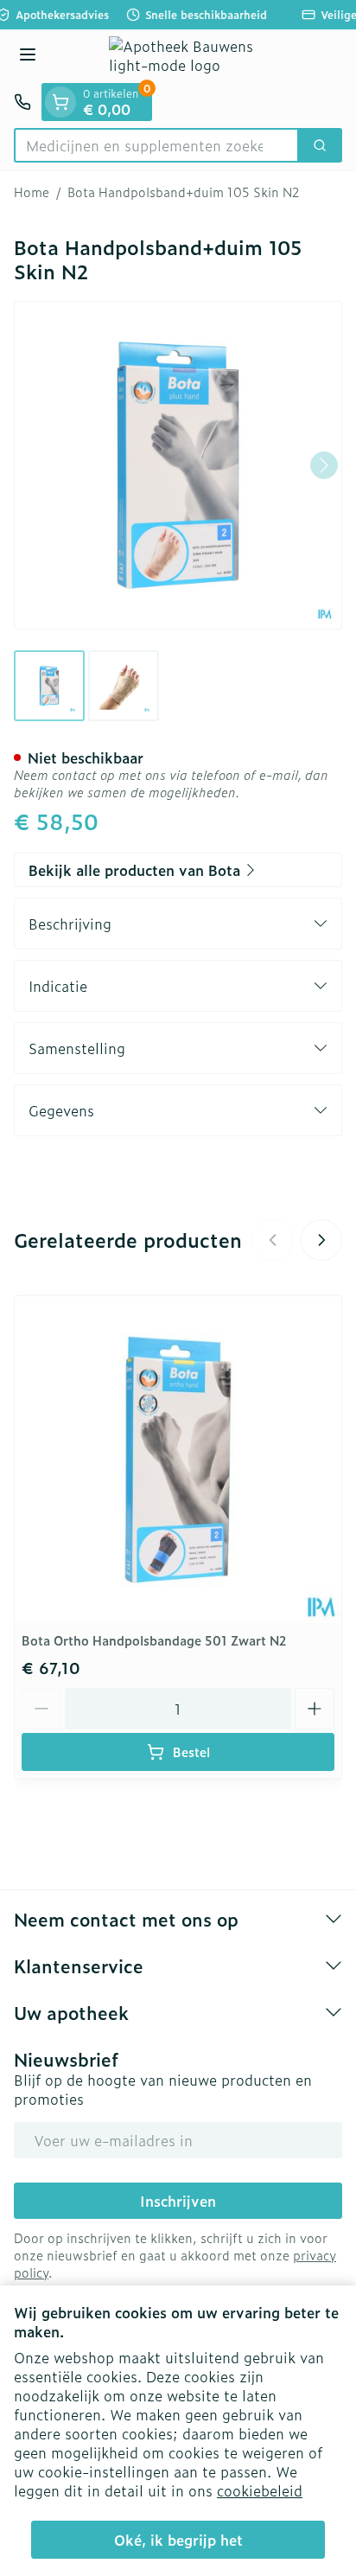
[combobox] (156, 145)
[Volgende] (324, 465)
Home (32, 192)
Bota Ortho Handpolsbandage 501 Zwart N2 (154, 1640)
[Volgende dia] (321, 1240)
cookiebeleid (260, 2490)
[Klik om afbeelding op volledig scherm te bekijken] (178, 465)
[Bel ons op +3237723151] (22, 102)
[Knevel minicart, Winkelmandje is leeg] (60, 102)
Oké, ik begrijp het (178, 2540)
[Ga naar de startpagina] (195, 56)
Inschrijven (178, 2201)
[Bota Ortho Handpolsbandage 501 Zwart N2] (178, 1460)
